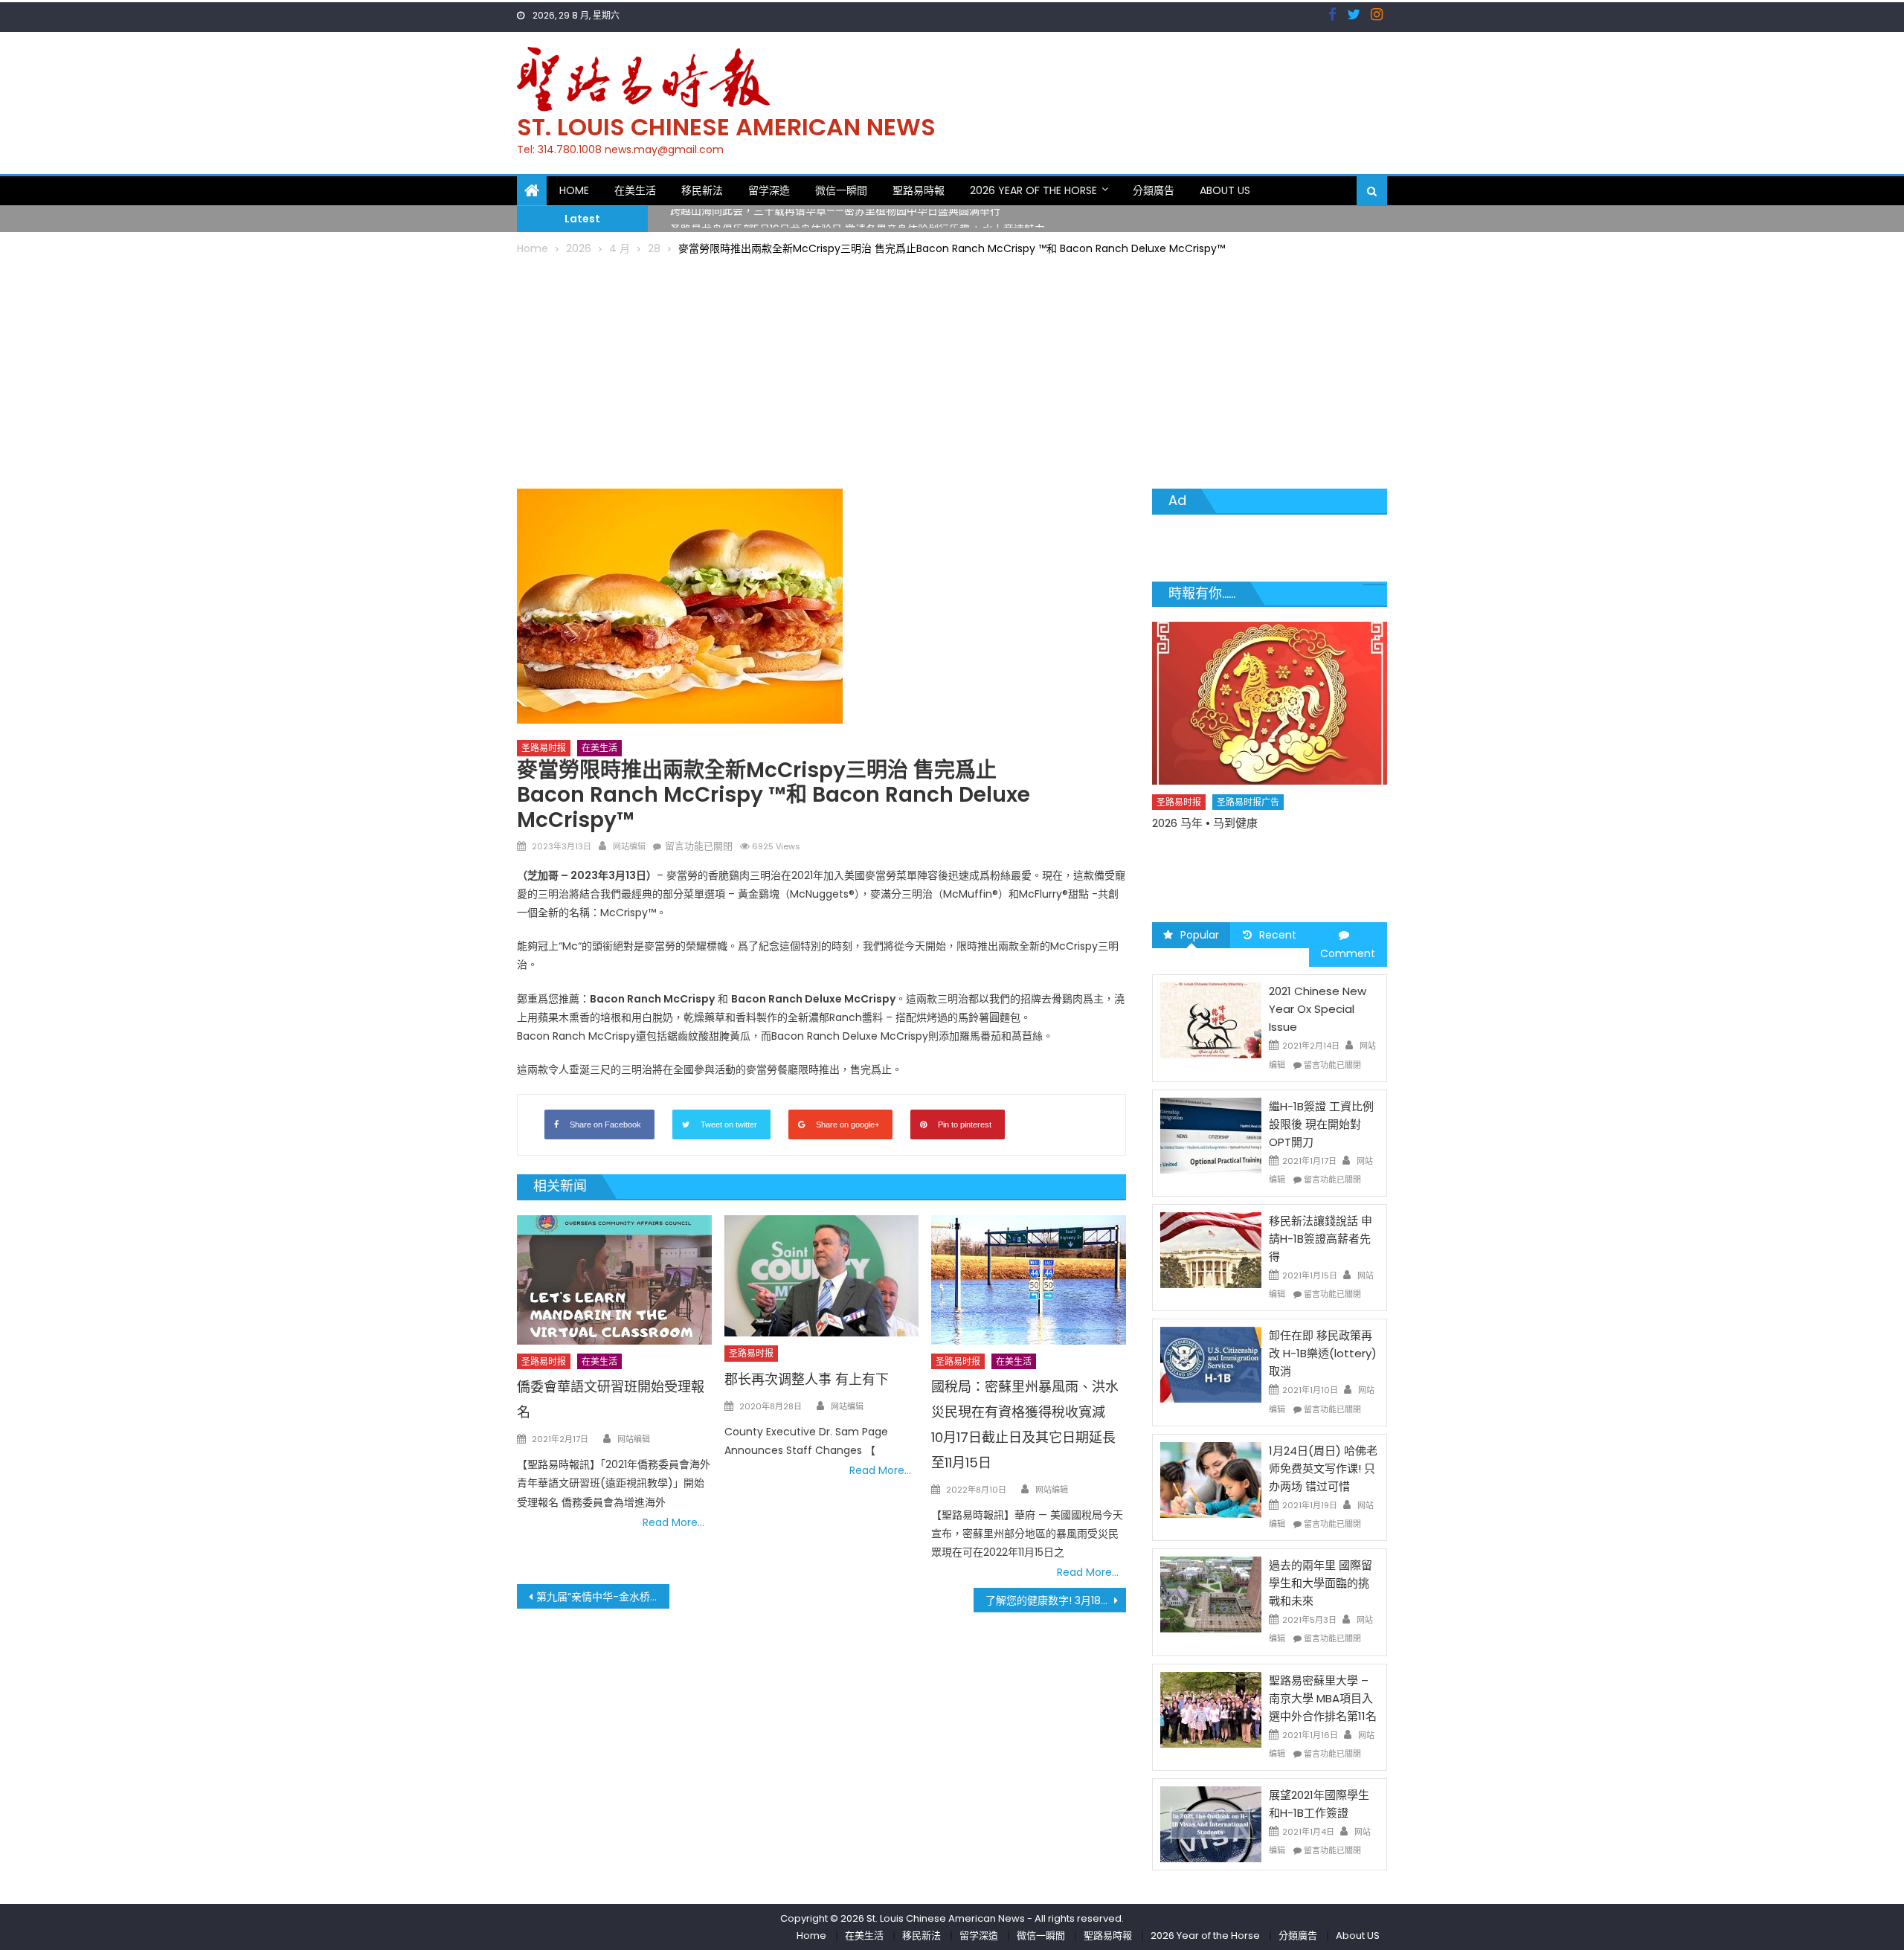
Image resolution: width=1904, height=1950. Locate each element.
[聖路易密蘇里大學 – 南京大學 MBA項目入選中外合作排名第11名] (1211, 1708)
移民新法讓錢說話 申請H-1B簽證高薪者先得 (1321, 1239)
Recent (1278, 935)
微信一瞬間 (841, 190)
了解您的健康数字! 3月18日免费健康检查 (1056, 1600)
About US (1225, 190)
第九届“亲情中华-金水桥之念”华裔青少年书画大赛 (603, 1597)
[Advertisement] (952, 370)
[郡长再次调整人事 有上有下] (822, 1276)
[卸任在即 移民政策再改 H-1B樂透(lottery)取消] (1211, 1364)
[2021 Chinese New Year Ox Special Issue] (1211, 1020)
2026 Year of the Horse (1033, 190)
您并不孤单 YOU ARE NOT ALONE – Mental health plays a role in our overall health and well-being (1262, 865)
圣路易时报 (544, 748)
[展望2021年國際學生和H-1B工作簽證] (1211, 1824)
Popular (1200, 935)
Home (574, 190)
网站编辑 (629, 846)
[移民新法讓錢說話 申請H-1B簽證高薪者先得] (1211, 1249)
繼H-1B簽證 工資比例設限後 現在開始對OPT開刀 (1321, 1124)
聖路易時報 (919, 190)
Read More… (673, 1522)
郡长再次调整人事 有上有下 (807, 1379)
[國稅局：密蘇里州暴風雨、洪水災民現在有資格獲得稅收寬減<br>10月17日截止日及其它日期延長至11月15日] (1029, 1280)
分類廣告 (1154, 190)
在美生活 (635, 190)
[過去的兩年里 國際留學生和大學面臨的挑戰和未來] (1211, 1594)
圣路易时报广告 (1249, 828)
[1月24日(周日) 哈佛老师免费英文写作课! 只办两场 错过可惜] (1211, 1479)
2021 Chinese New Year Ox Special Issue (1318, 1009)
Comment (1348, 953)
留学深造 (769, 190)
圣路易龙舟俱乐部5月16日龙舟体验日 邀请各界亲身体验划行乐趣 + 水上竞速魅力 (858, 219)
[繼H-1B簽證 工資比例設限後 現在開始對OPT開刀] (1211, 1135)
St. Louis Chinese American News (726, 127)
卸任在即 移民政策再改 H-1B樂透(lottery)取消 (1323, 1353)
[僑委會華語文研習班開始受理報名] (614, 1280)
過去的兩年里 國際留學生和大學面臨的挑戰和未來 (1321, 1583)
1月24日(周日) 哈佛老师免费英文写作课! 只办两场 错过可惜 (1323, 1468)
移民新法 (702, 190)
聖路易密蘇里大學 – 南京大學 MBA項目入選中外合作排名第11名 (1323, 1698)
